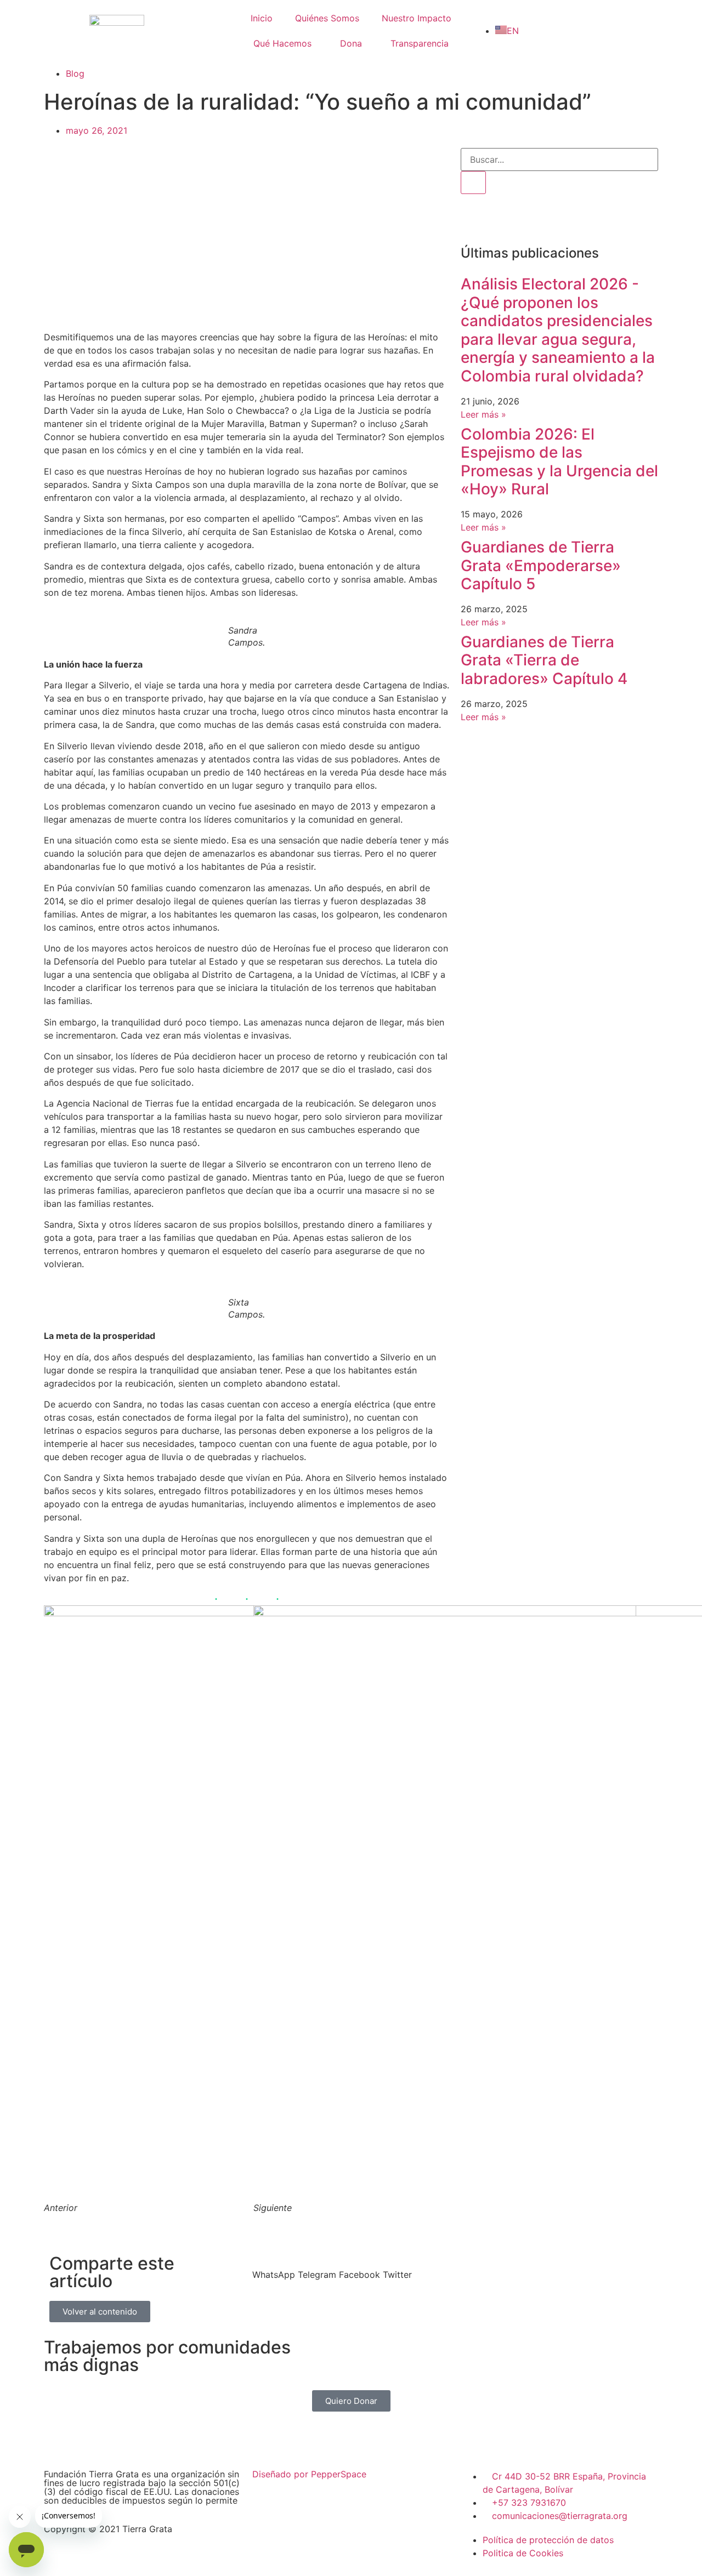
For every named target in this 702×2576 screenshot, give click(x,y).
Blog (75, 73)
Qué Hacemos (282, 43)
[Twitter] (535, 219)
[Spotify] (625, 219)
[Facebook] (370, 2442)
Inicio (262, 18)
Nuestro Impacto (417, 18)
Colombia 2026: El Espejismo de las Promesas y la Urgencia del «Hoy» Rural (559, 462)
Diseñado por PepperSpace (309, 2474)
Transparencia (420, 43)
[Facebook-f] (474, 219)
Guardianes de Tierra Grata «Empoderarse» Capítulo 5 (541, 565)
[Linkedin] (595, 219)
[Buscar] (473, 183)
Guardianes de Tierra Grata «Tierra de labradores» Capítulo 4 (544, 660)
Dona (351, 43)
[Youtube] (565, 219)
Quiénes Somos (327, 18)
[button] (274, 2268)
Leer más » (483, 414)
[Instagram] (505, 219)
